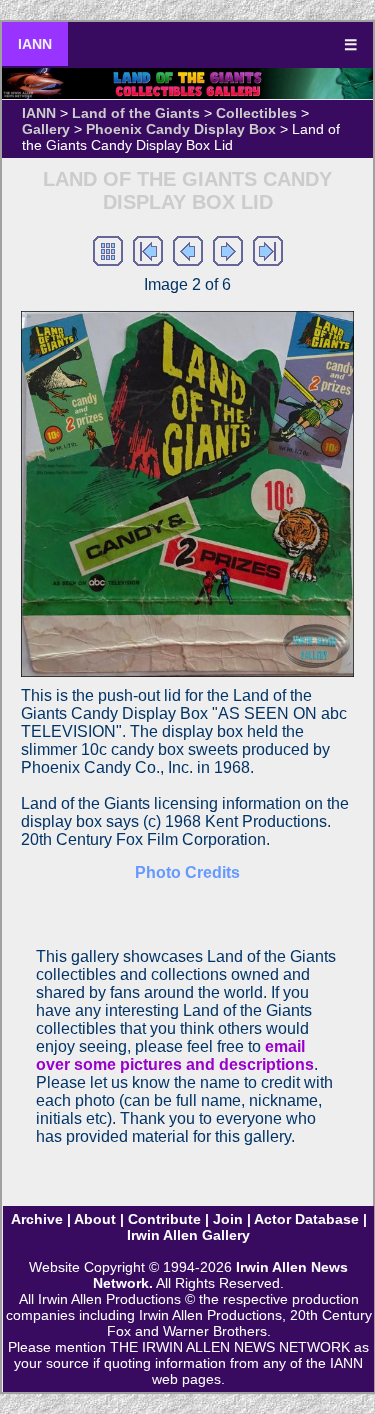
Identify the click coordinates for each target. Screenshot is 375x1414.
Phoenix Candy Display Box (181, 129)
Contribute (164, 1219)
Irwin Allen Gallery (188, 1235)
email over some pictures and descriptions (175, 1055)
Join (228, 1219)
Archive (37, 1219)
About (95, 1219)
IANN (35, 44)
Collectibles (256, 113)
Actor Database (306, 1219)
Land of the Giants (136, 113)
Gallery (46, 129)
